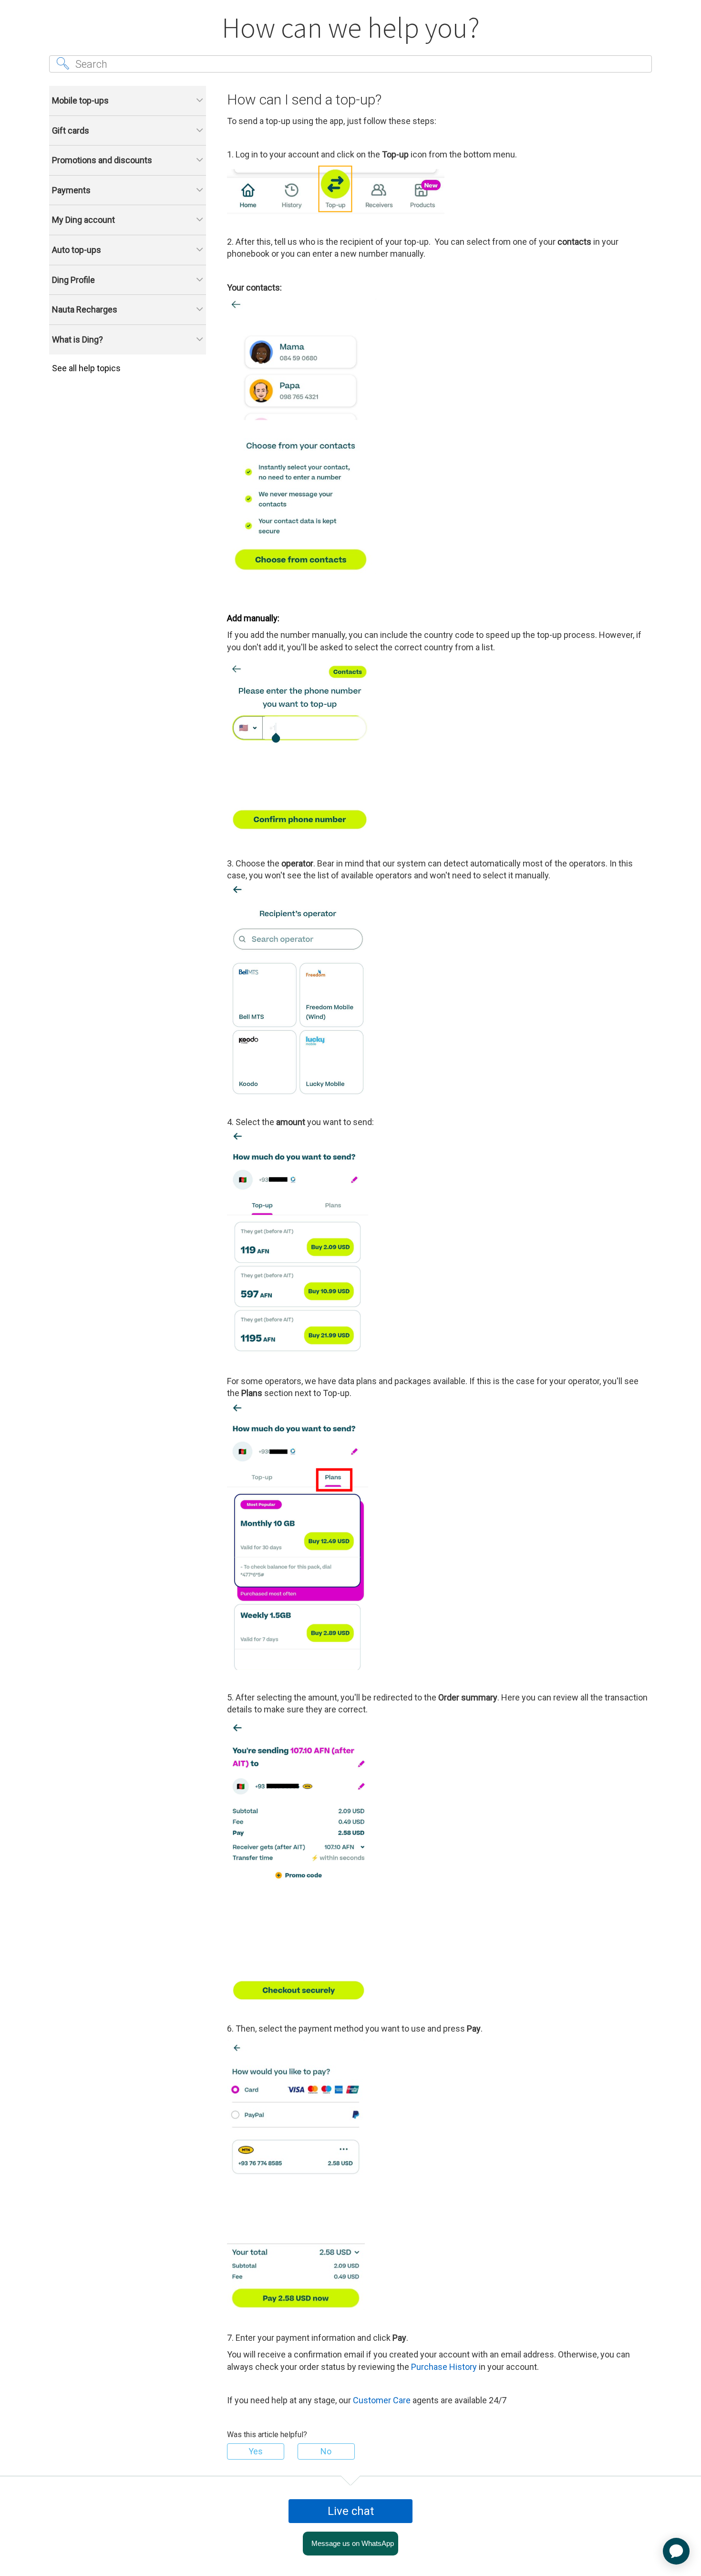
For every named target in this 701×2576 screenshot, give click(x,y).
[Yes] (256, 2451)
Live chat (351, 2511)
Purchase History (444, 2367)
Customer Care (382, 2400)
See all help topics (86, 368)
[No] (326, 2451)
